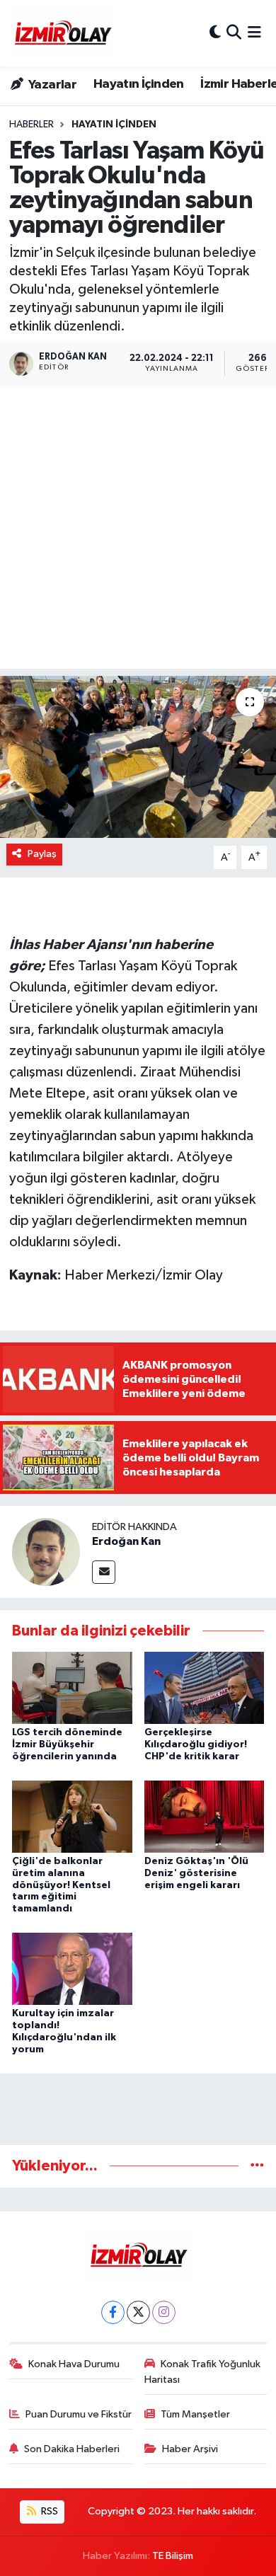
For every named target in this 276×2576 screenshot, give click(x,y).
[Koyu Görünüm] (215, 33)
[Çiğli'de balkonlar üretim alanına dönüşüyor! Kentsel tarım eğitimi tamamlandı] (72, 1816)
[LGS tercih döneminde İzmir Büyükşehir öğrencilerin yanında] (72, 1687)
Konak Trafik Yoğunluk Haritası (203, 2372)
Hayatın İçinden (139, 84)
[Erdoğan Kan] (46, 1552)
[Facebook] (113, 2312)
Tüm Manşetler (195, 2414)
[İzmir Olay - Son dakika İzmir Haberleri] (62, 33)
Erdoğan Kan (126, 1541)
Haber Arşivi (190, 2449)
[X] (138, 2312)
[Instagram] (164, 2312)
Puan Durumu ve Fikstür (79, 2414)
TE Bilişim (173, 2556)
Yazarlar (51, 85)
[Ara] (234, 33)
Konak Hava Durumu (74, 2364)
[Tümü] (257, 2166)
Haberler (31, 125)
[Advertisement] (138, 531)
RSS (48, 2511)
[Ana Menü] (254, 33)
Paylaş (42, 854)
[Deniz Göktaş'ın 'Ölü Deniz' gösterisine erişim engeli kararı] (205, 1816)
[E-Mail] (104, 1572)
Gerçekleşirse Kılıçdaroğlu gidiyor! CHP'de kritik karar (196, 1744)
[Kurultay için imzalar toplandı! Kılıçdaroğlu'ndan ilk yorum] (72, 1968)
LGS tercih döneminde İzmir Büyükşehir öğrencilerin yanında (67, 1744)
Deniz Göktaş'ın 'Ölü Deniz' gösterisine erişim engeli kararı (196, 1873)
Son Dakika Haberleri (72, 2449)
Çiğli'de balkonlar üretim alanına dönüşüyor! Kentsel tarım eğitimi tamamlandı (61, 1885)
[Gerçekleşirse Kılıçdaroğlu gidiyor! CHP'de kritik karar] (205, 1687)
